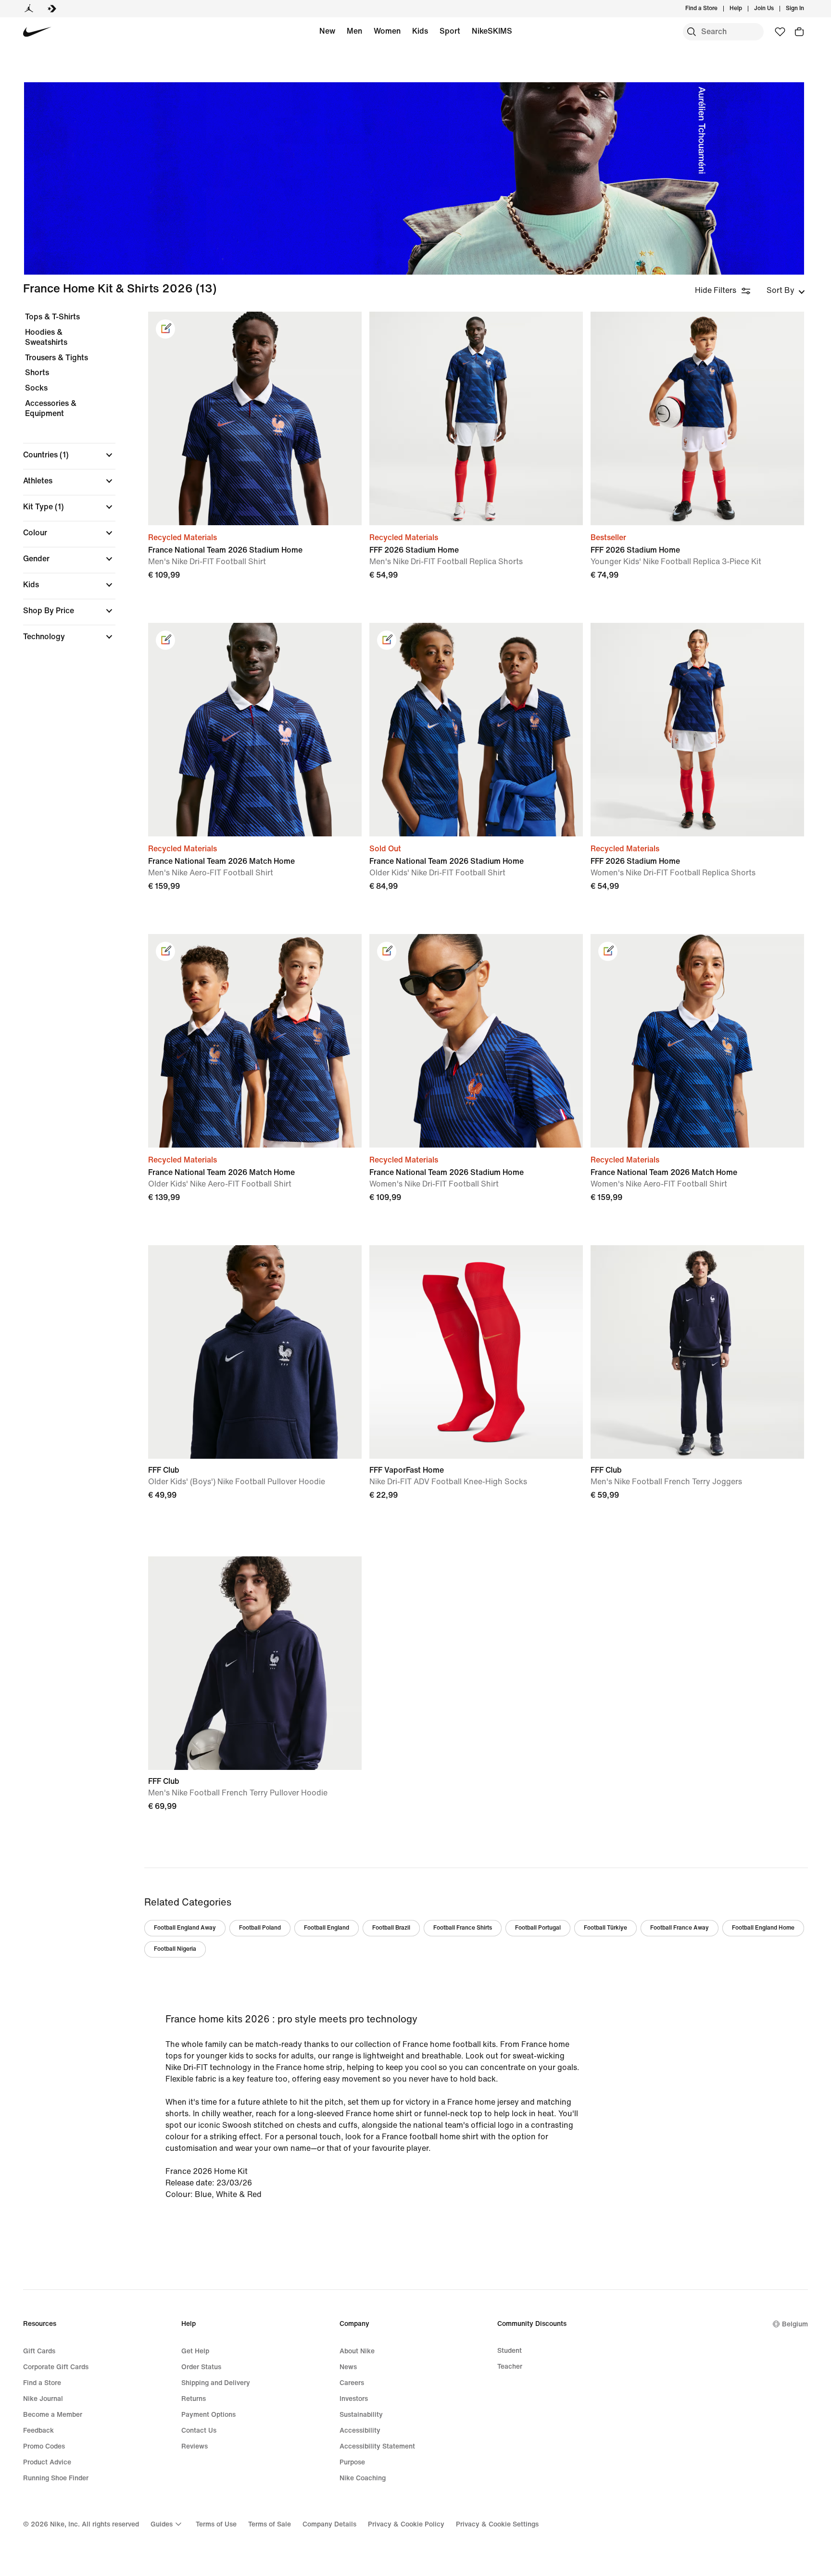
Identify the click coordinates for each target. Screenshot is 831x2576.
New (327, 31)
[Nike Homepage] (37, 32)
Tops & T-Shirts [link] (52, 317)
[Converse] (52, 9)
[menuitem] (745, 9)
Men (354, 31)
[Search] (692, 32)
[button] (69, 455)
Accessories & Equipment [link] (51, 409)
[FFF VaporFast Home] (476, 1352)
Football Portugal (538, 1928)
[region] (63, 485)
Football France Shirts (463, 1928)
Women (387, 31)
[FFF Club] (255, 1352)
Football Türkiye (605, 1928)
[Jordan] (29, 9)
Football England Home (763, 1928)
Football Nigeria (175, 1949)
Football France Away (680, 1928)
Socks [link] (36, 388)
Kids (420, 31)
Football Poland (260, 1928)
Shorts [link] (37, 373)
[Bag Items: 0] (799, 32)
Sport (450, 31)
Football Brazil (391, 1928)
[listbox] (786, 290)
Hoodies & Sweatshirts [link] (46, 337)
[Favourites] (780, 32)
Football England (327, 1928)
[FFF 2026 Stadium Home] (476, 418)
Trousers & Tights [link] (57, 358)
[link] (165, 329)
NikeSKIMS (492, 31)
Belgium (795, 2324)
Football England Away (185, 1928)
